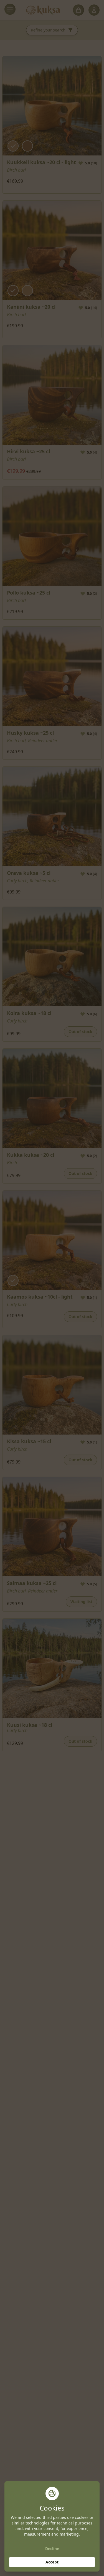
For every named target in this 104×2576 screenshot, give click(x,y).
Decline (52, 2549)
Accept (52, 2562)
